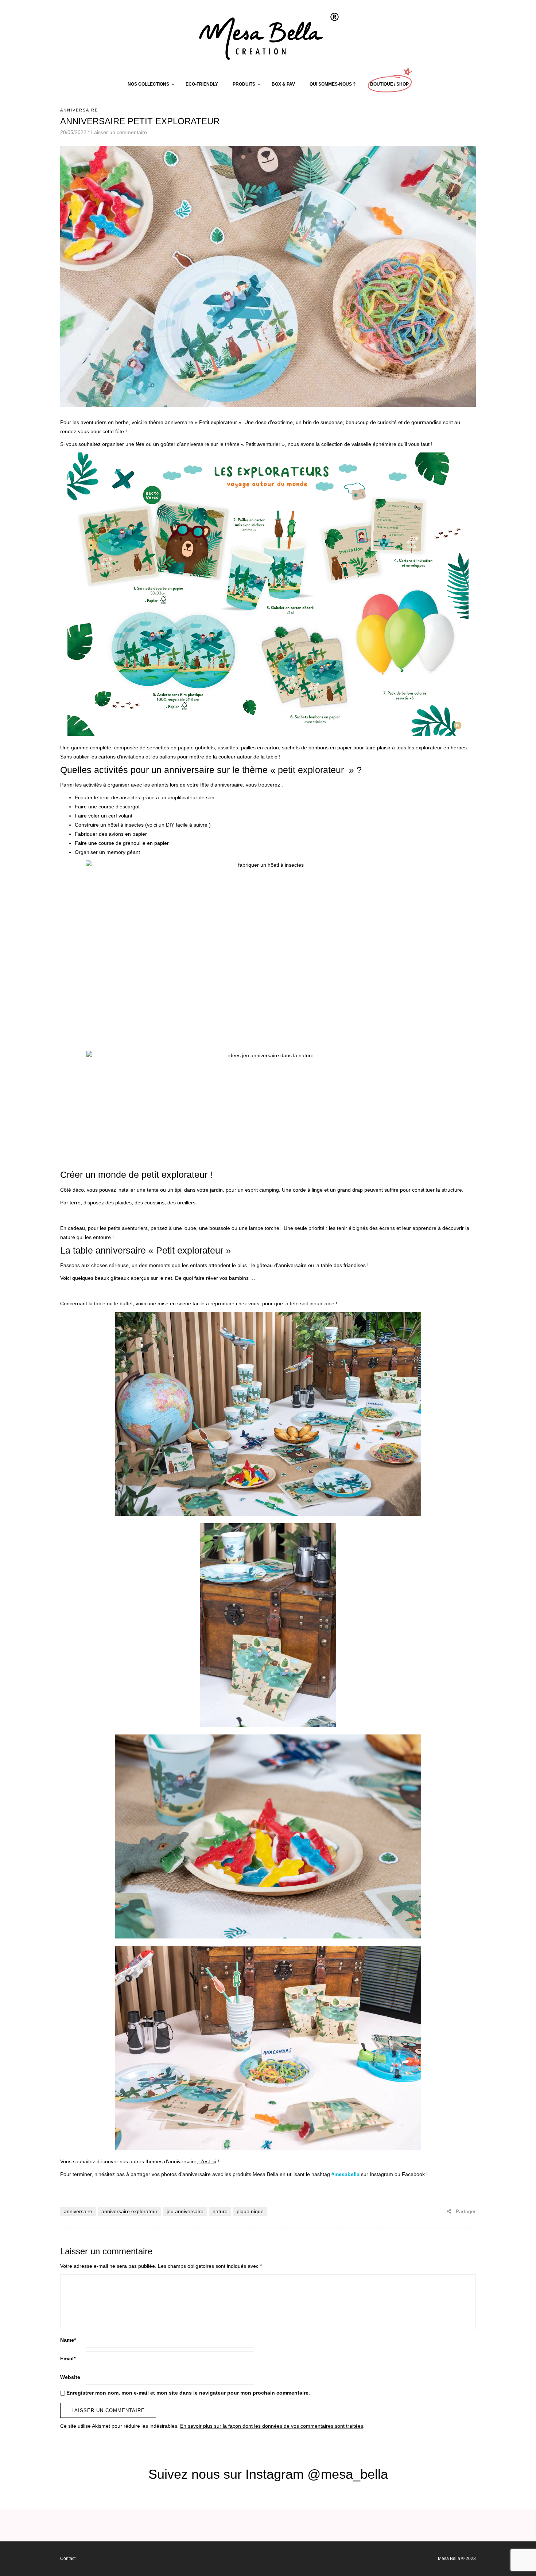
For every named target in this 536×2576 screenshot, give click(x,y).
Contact (68, 2559)
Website (70, 2377)
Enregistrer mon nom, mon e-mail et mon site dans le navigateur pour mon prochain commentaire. (188, 2393)
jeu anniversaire (185, 2211)
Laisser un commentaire (119, 132)
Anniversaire (79, 110)
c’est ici (208, 2161)
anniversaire (78, 2211)
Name (68, 2340)
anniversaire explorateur (129, 2211)
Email (68, 2359)
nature (220, 2211)
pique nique (250, 2211)
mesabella (347, 2174)
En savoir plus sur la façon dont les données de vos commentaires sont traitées (272, 2426)
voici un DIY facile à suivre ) (179, 825)
